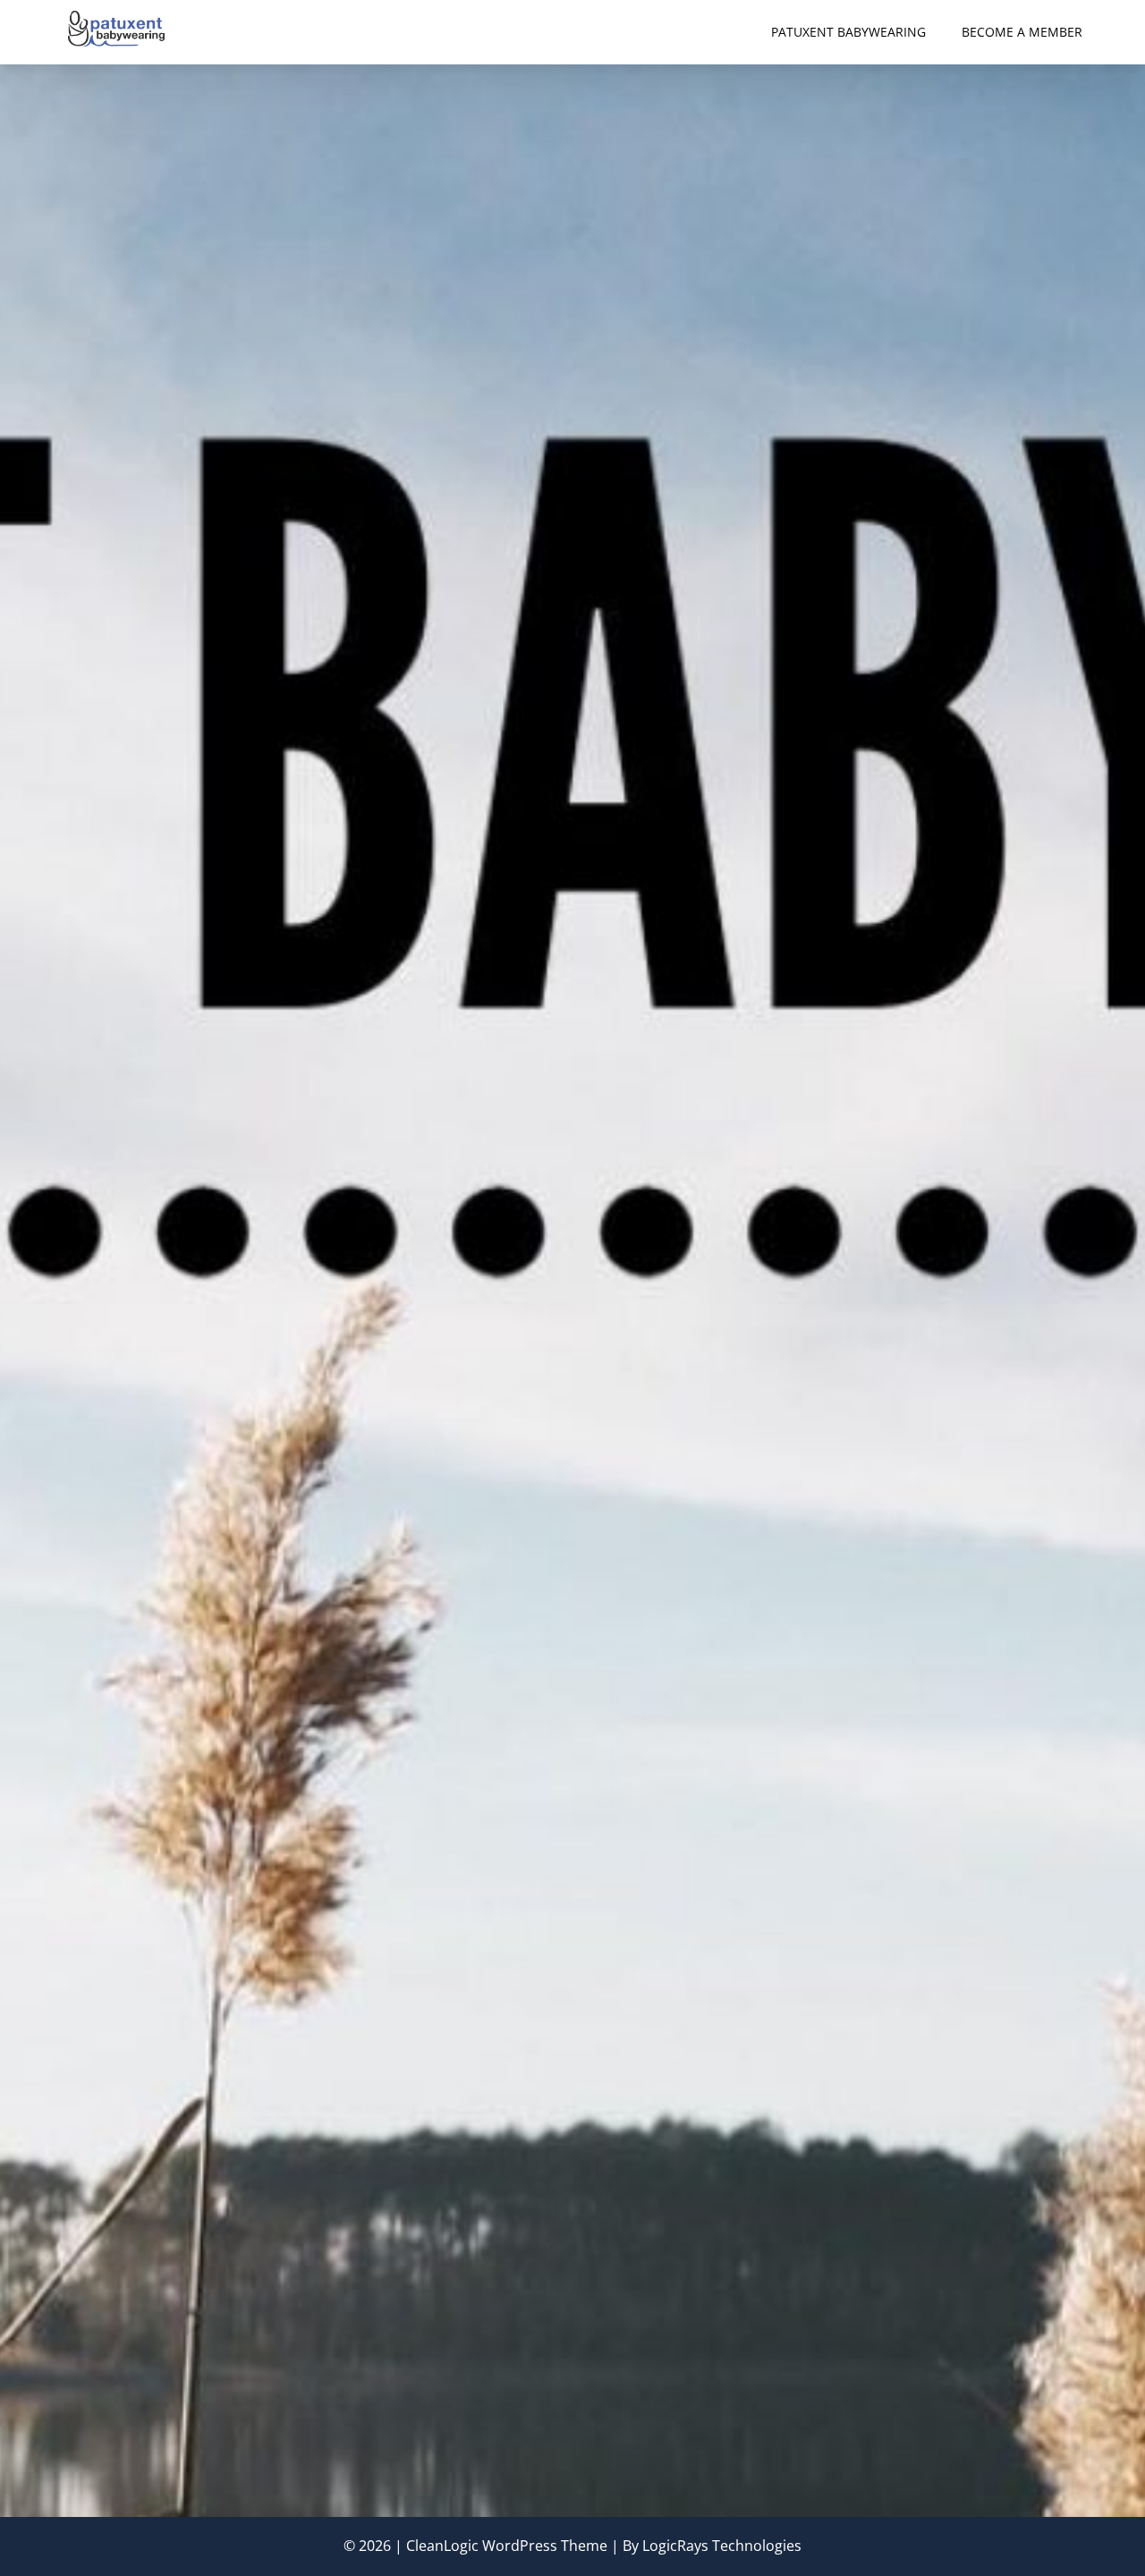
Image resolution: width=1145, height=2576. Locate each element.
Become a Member (1022, 32)
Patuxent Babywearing (848, 32)
